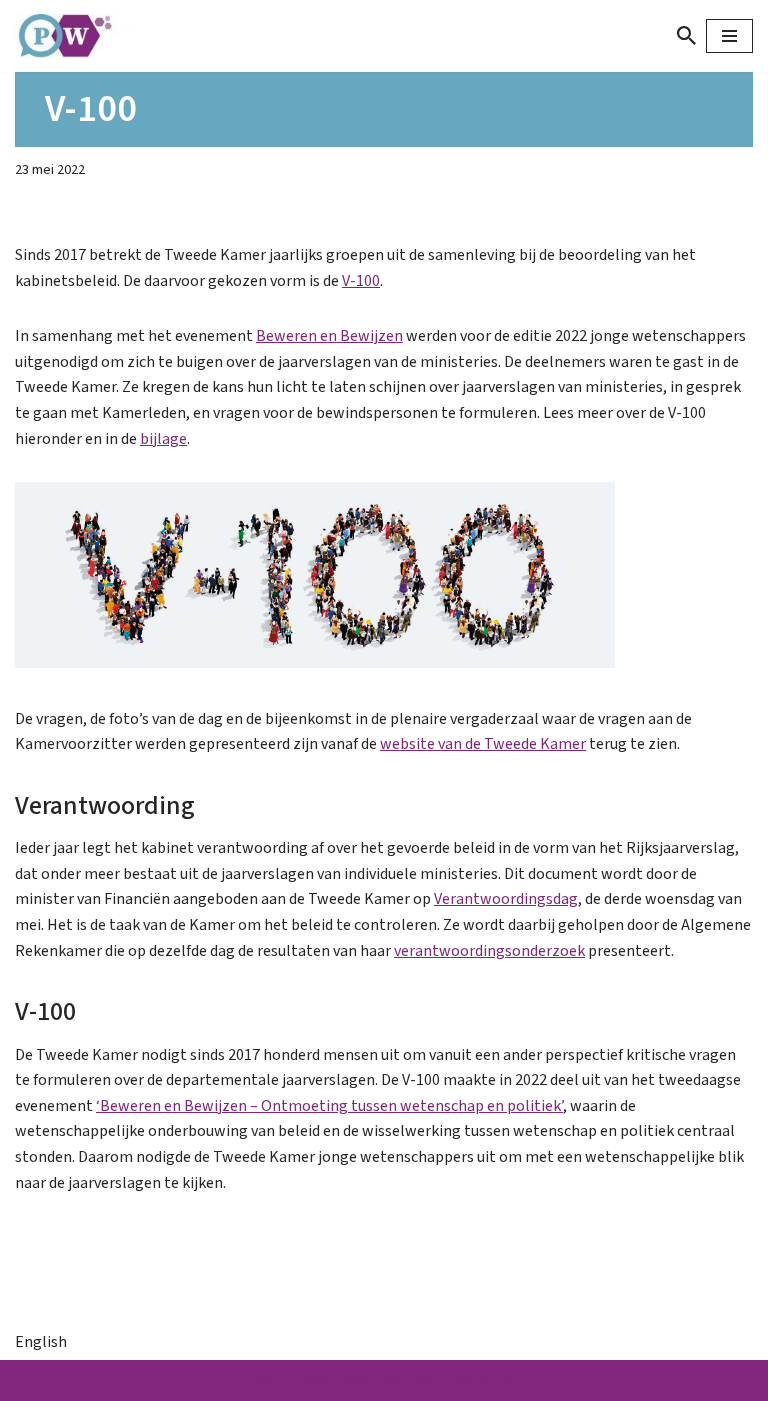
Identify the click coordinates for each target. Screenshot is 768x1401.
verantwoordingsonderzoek (489, 951)
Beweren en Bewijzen (329, 336)
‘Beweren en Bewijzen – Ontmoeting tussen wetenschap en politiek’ (329, 1106)
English (41, 1342)
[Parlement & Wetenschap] (75, 36)
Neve (261, 1380)
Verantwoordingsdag (506, 899)
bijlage (163, 439)
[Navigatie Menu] (729, 36)
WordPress (488, 1380)
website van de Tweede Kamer (483, 744)
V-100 (361, 281)
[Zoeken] (686, 35)
